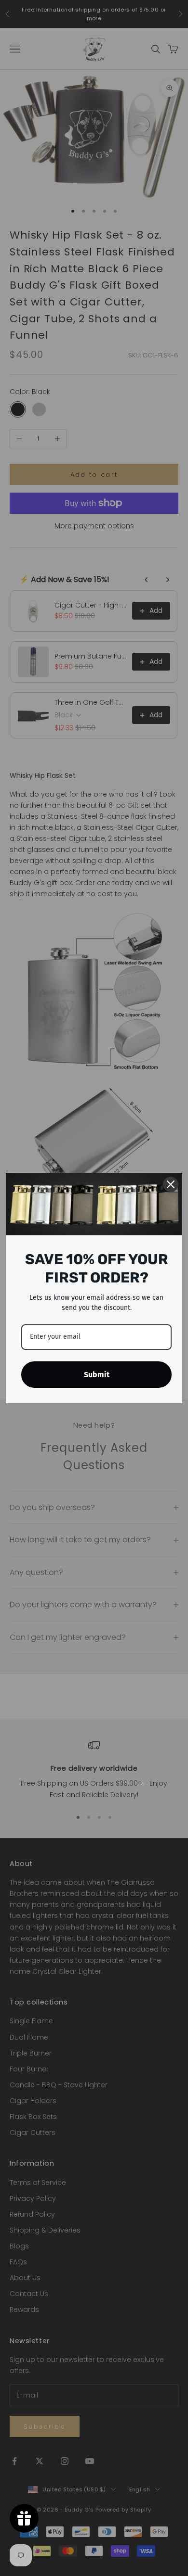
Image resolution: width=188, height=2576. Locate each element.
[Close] (171, 1184)
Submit (97, 1375)
